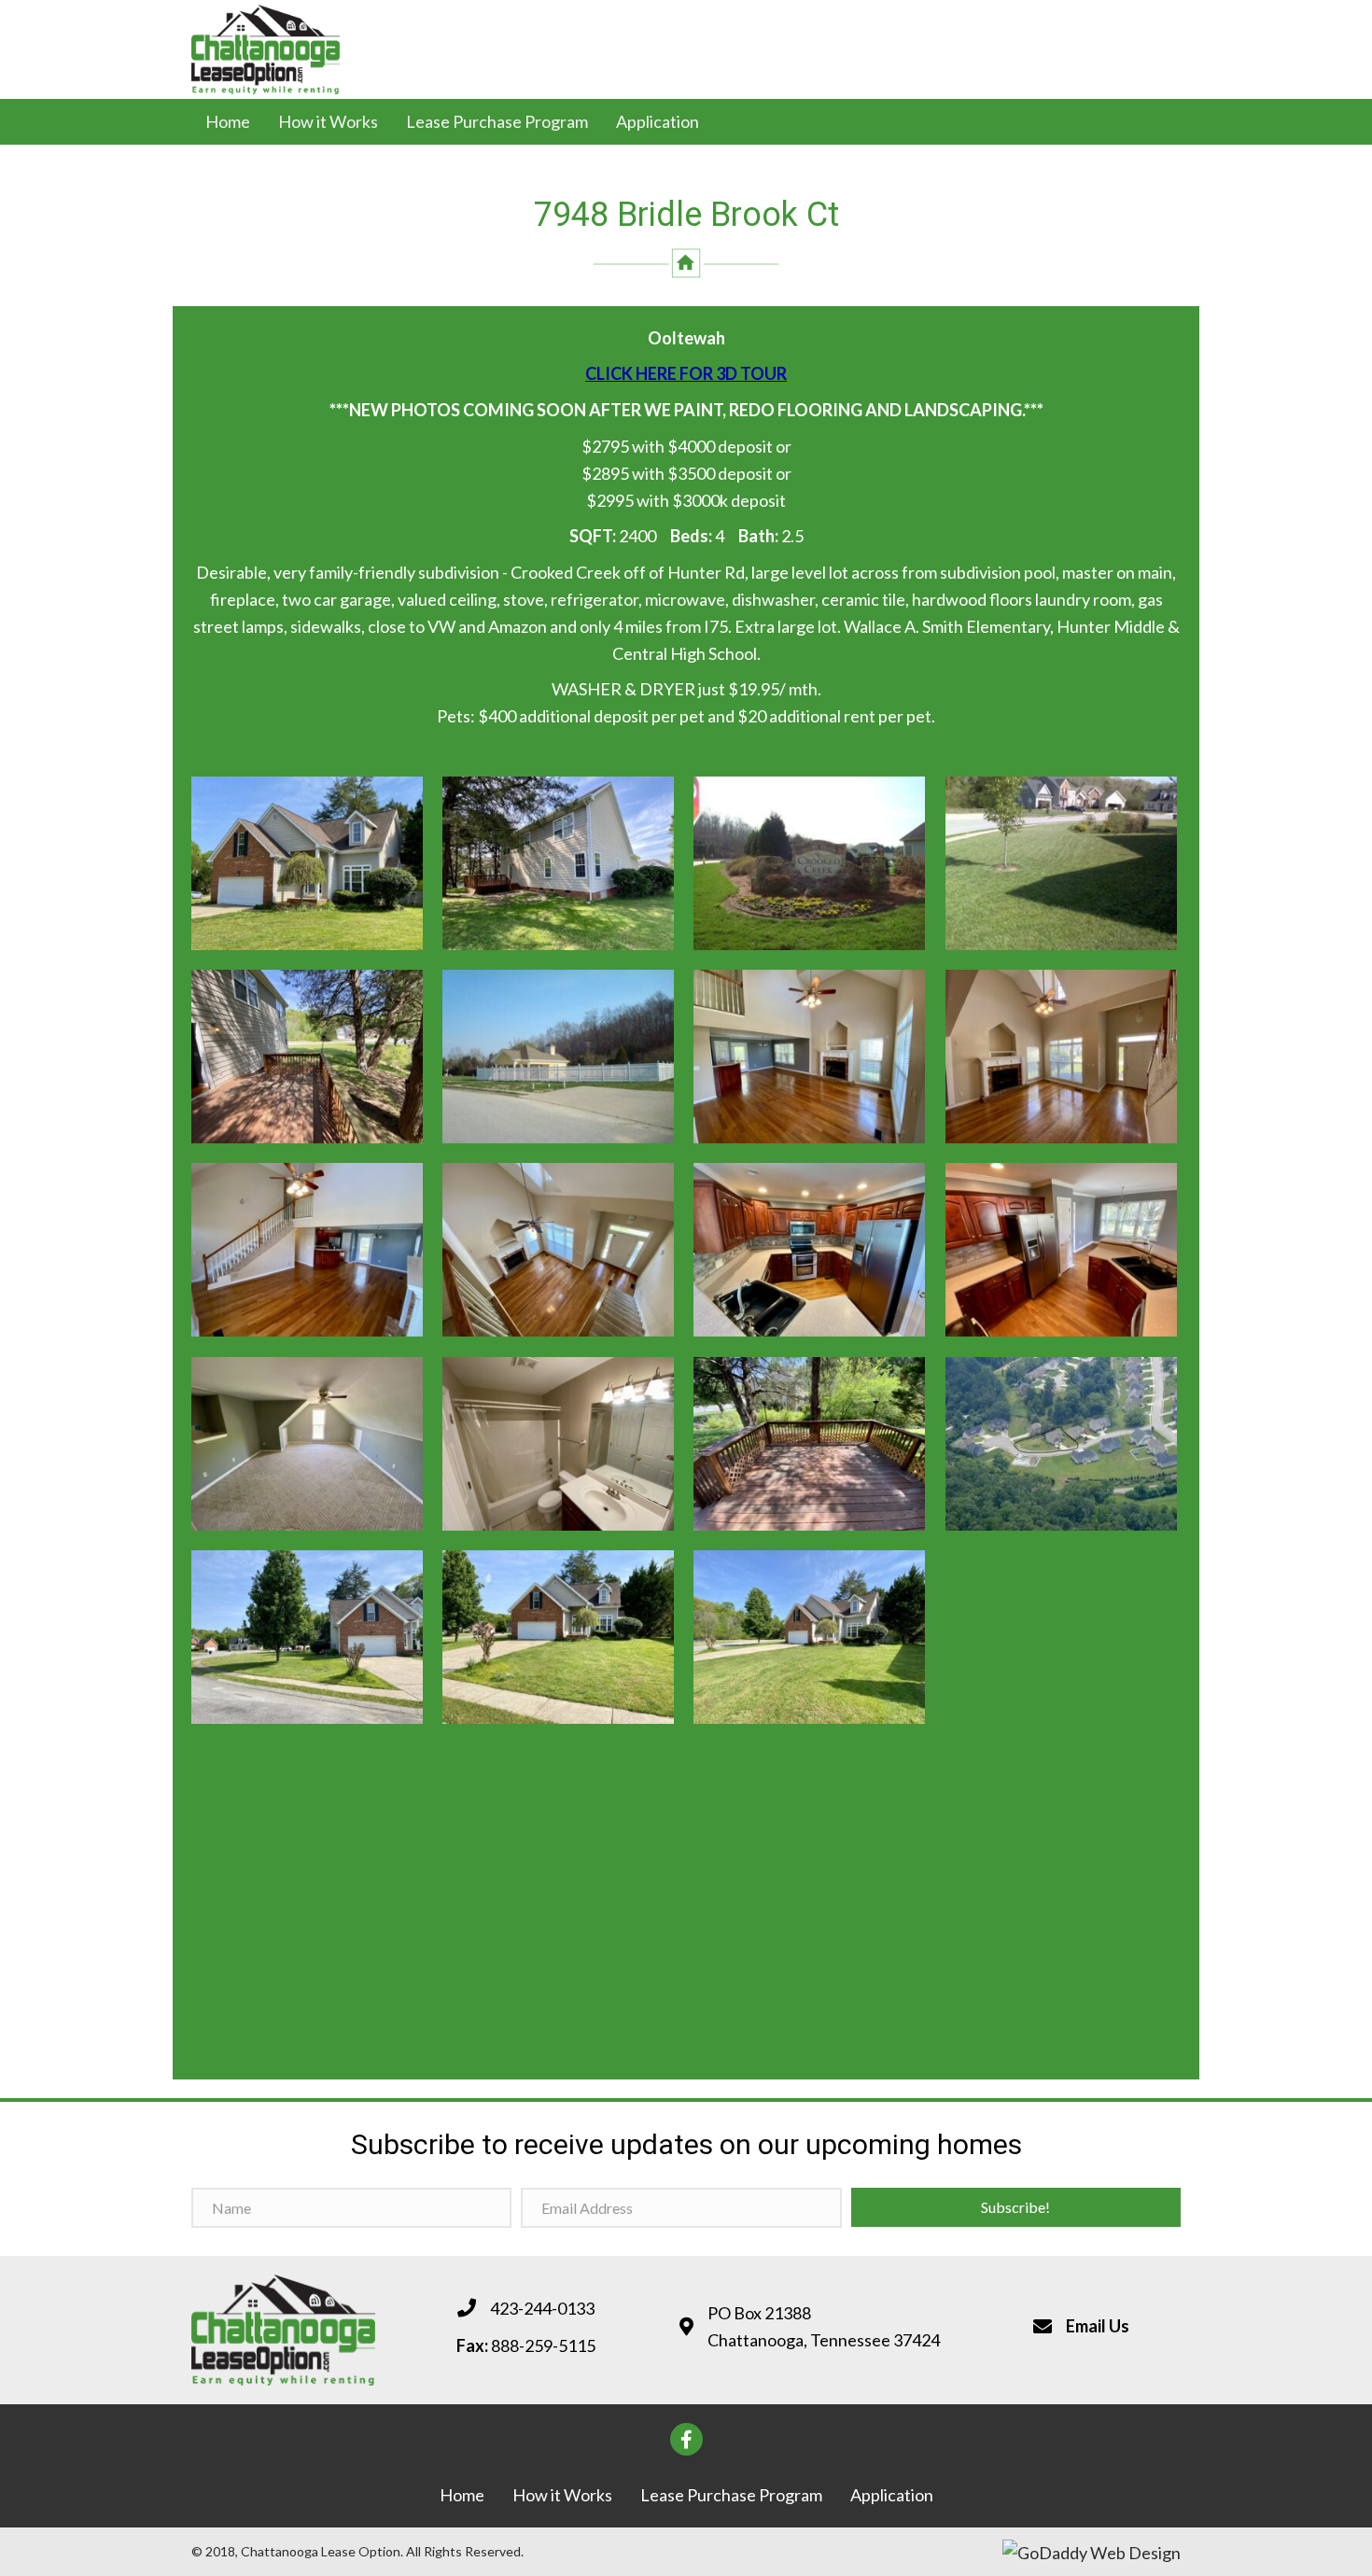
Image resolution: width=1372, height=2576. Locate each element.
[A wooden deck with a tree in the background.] (307, 1057)
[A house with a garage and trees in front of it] (307, 863)
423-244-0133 (542, 2308)
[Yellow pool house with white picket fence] (558, 1057)
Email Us (1098, 2326)
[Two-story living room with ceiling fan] (809, 1057)
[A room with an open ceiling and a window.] (307, 1444)
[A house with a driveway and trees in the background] (307, 1637)
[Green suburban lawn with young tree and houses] (1061, 863)
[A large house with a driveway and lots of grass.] (809, 1637)
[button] (1016, 2207)
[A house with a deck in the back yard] (558, 863)
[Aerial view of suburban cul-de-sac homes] (1061, 1444)
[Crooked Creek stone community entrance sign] (809, 863)
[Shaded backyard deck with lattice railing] (809, 1444)
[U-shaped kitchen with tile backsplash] (809, 1250)
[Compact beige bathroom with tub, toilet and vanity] (558, 1444)
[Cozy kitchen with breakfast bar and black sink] (1061, 1250)
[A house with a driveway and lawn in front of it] (558, 1637)
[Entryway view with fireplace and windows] (1061, 1057)
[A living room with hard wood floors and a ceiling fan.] (307, 1250)
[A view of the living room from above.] (558, 1250)
